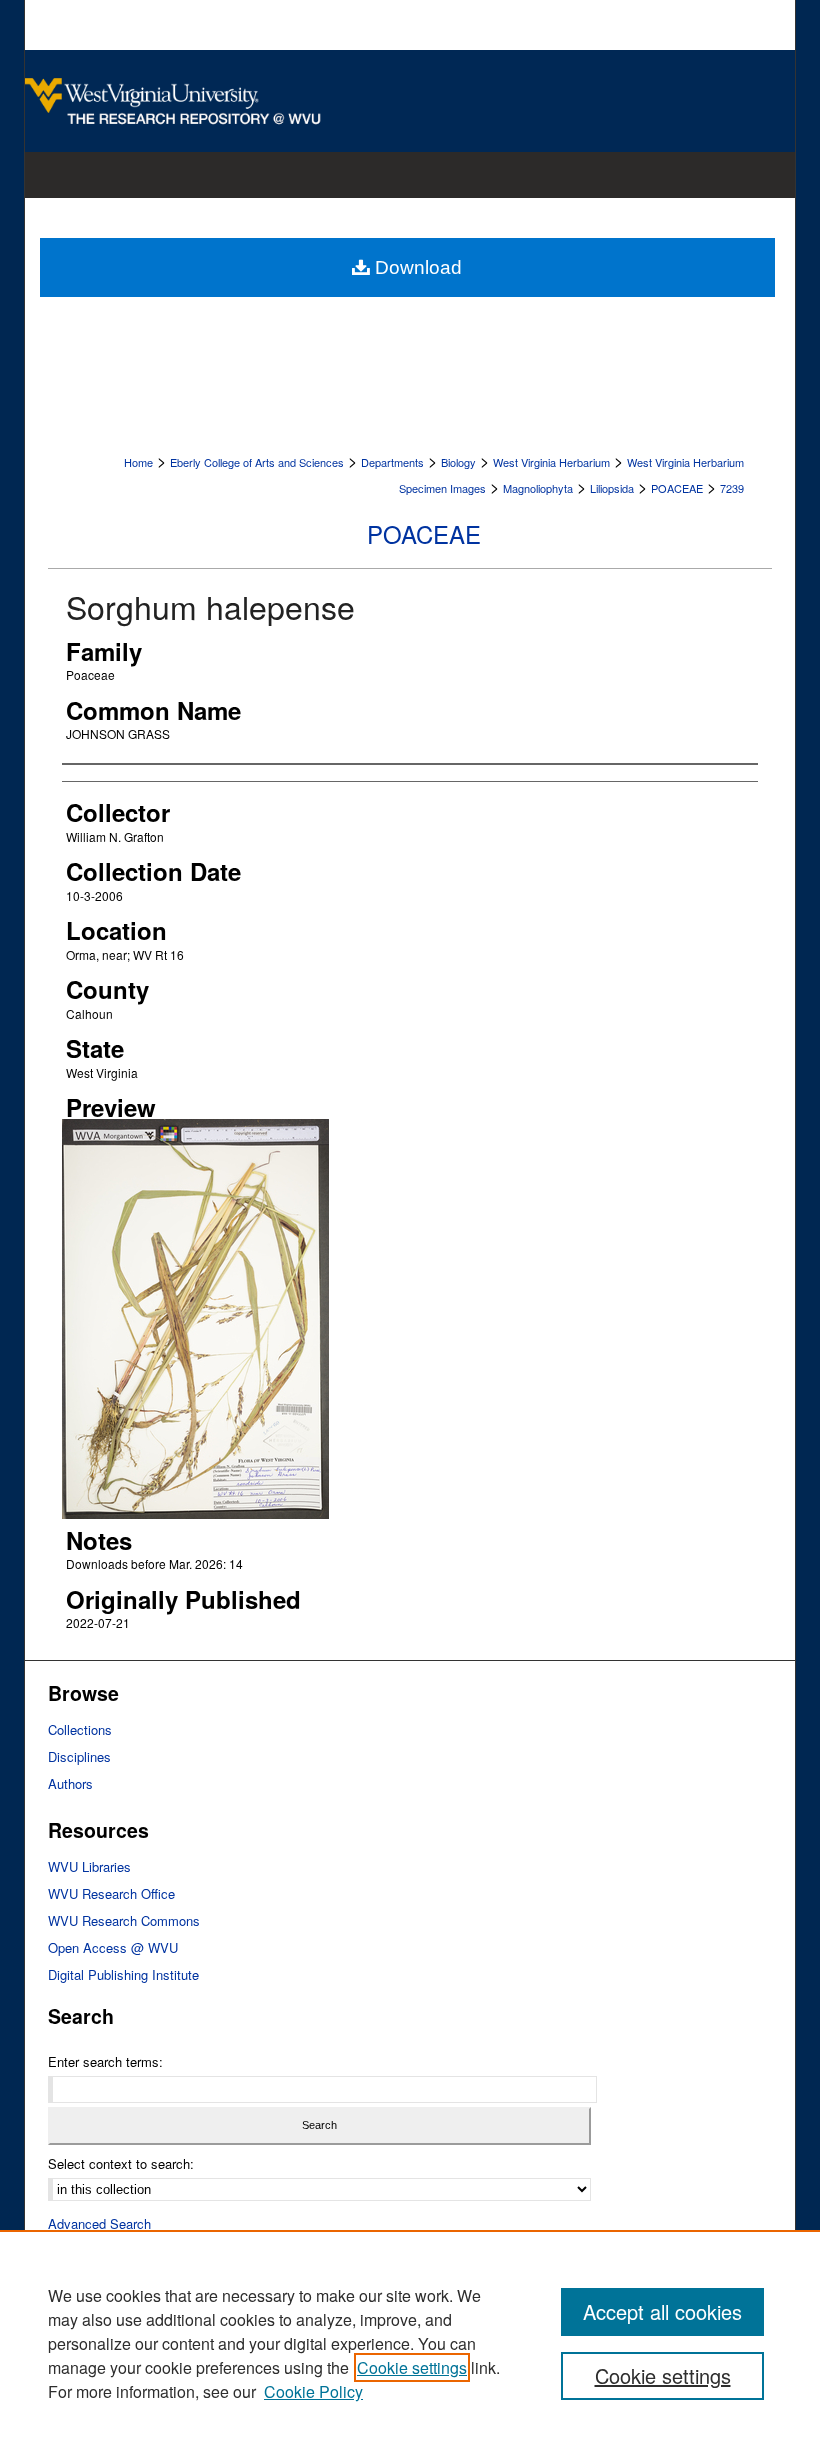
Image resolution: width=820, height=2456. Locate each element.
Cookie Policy (313, 2391)
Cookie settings (412, 2367)
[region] (410, 2343)
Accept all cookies (662, 2311)
